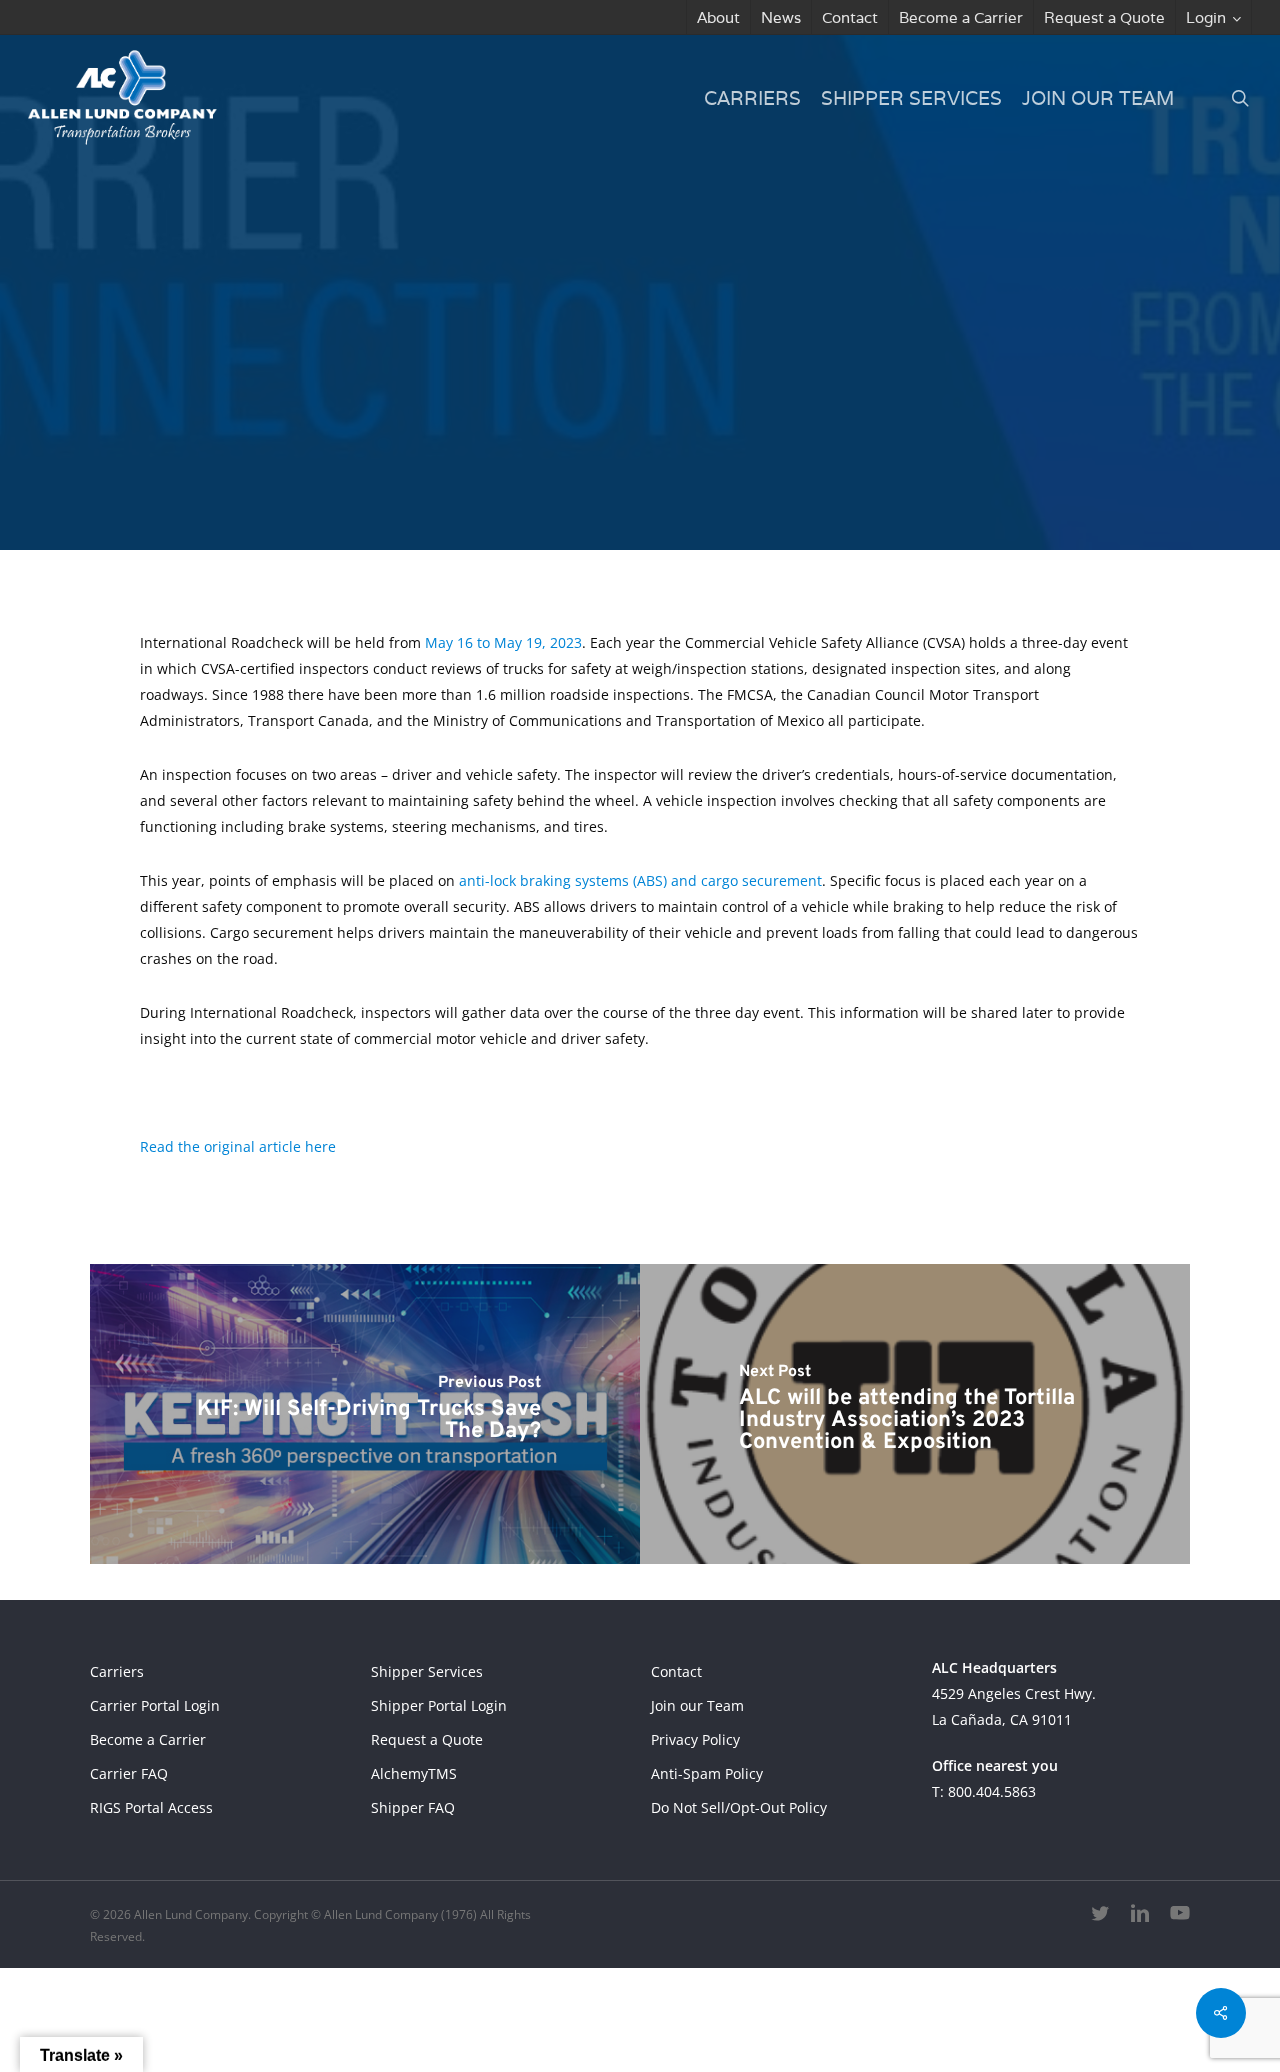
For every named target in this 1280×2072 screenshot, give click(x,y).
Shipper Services (427, 1671)
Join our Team (697, 1705)
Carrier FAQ (129, 1773)
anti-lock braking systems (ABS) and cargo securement (640, 880)
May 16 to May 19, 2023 (503, 642)
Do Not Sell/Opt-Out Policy (739, 1807)
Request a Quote (427, 1739)
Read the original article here (238, 1146)
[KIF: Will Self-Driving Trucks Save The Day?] (365, 1414)
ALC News (756, 485)
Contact (676, 1671)
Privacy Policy (695, 1739)
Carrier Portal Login (155, 1705)
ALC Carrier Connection (584, 485)
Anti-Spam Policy (707, 1773)
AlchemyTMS (414, 1773)
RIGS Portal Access (151, 1807)
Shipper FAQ (413, 1807)
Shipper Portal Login (439, 1705)
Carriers (117, 1671)
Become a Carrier (148, 1739)
